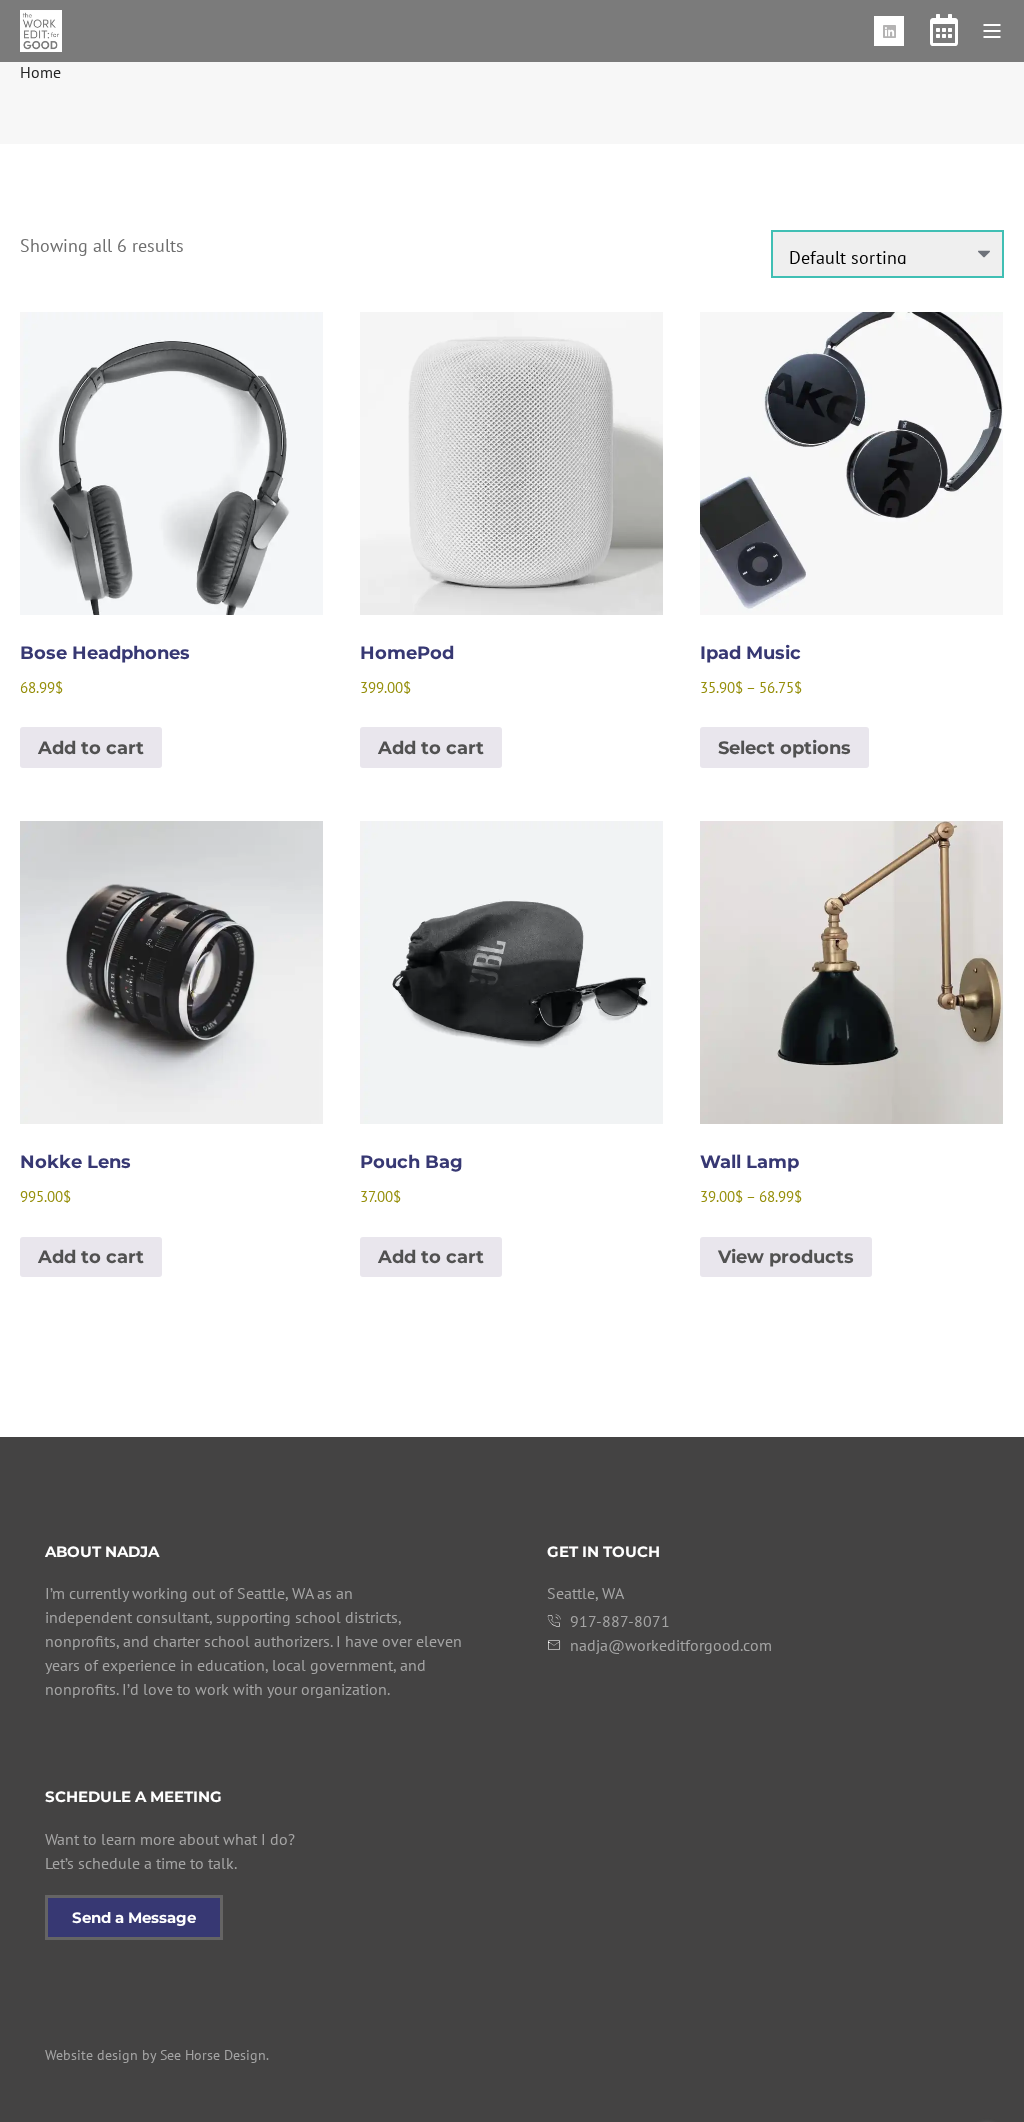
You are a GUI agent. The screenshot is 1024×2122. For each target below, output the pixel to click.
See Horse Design (213, 2055)
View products (786, 1257)
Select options (784, 748)
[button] (992, 31)
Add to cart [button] (91, 748)
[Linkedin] (889, 31)
